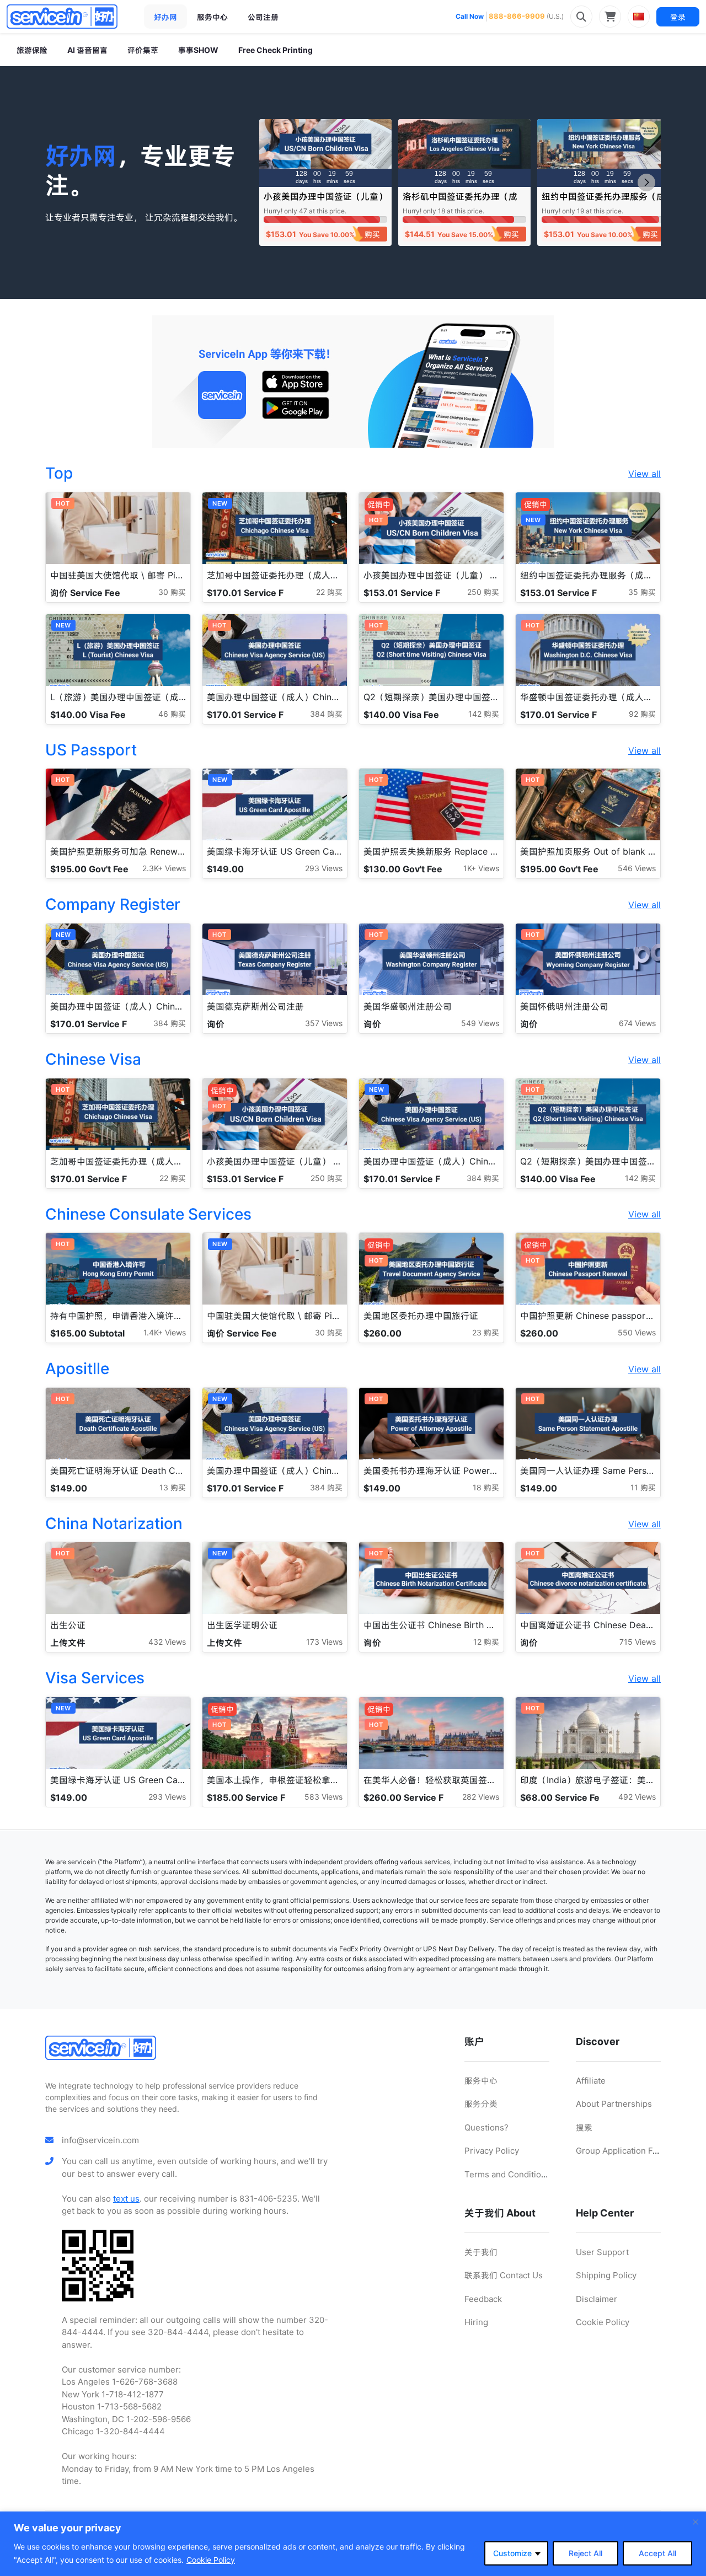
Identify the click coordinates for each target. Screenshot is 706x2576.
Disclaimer (597, 2299)
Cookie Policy (211, 2560)
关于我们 (481, 2252)
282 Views (481, 1797)
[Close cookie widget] (696, 2522)
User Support (602, 2252)
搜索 (584, 2127)
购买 (372, 234)
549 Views (480, 1023)
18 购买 (486, 1487)
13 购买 (173, 1487)
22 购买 (329, 592)
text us (126, 2199)
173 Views (324, 1642)
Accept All (657, 2553)
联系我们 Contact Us (504, 2275)
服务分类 (481, 2104)
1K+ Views (481, 868)
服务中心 (212, 17)
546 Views (637, 868)
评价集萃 (143, 50)
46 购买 (172, 714)
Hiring (476, 2322)
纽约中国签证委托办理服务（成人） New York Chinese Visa (603, 202)
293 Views (324, 868)
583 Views (323, 1797)
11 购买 (643, 1487)
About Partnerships (614, 2104)
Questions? (486, 2127)
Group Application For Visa (628, 2151)
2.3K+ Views (164, 868)
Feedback (483, 2299)
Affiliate (591, 2081)
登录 (678, 17)
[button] (646, 183)
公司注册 (263, 17)
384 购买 (326, 714)
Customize (512, 2553)
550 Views (637, 1332)
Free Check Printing (276, 50)
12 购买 (486, 1642)
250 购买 (483, 592)
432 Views (167, 1642)
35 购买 (642, 592)
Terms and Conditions (507, 2174)
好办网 (165, 17)
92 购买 (642, 714)
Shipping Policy (606, 2275)
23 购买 (486, 1332)
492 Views (637, 1797)
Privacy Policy (492, 2151)
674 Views (637, 1023)
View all (645, 474)
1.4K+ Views (165, 1332)
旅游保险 (32, 50)
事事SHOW (198, 50)
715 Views (638, 1642)
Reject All (585, 2553)
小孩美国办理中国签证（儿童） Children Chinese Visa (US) (325, 202)
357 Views (324, 1023)
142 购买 (484, 714)
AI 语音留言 (87, 50)
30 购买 (172, 592)
